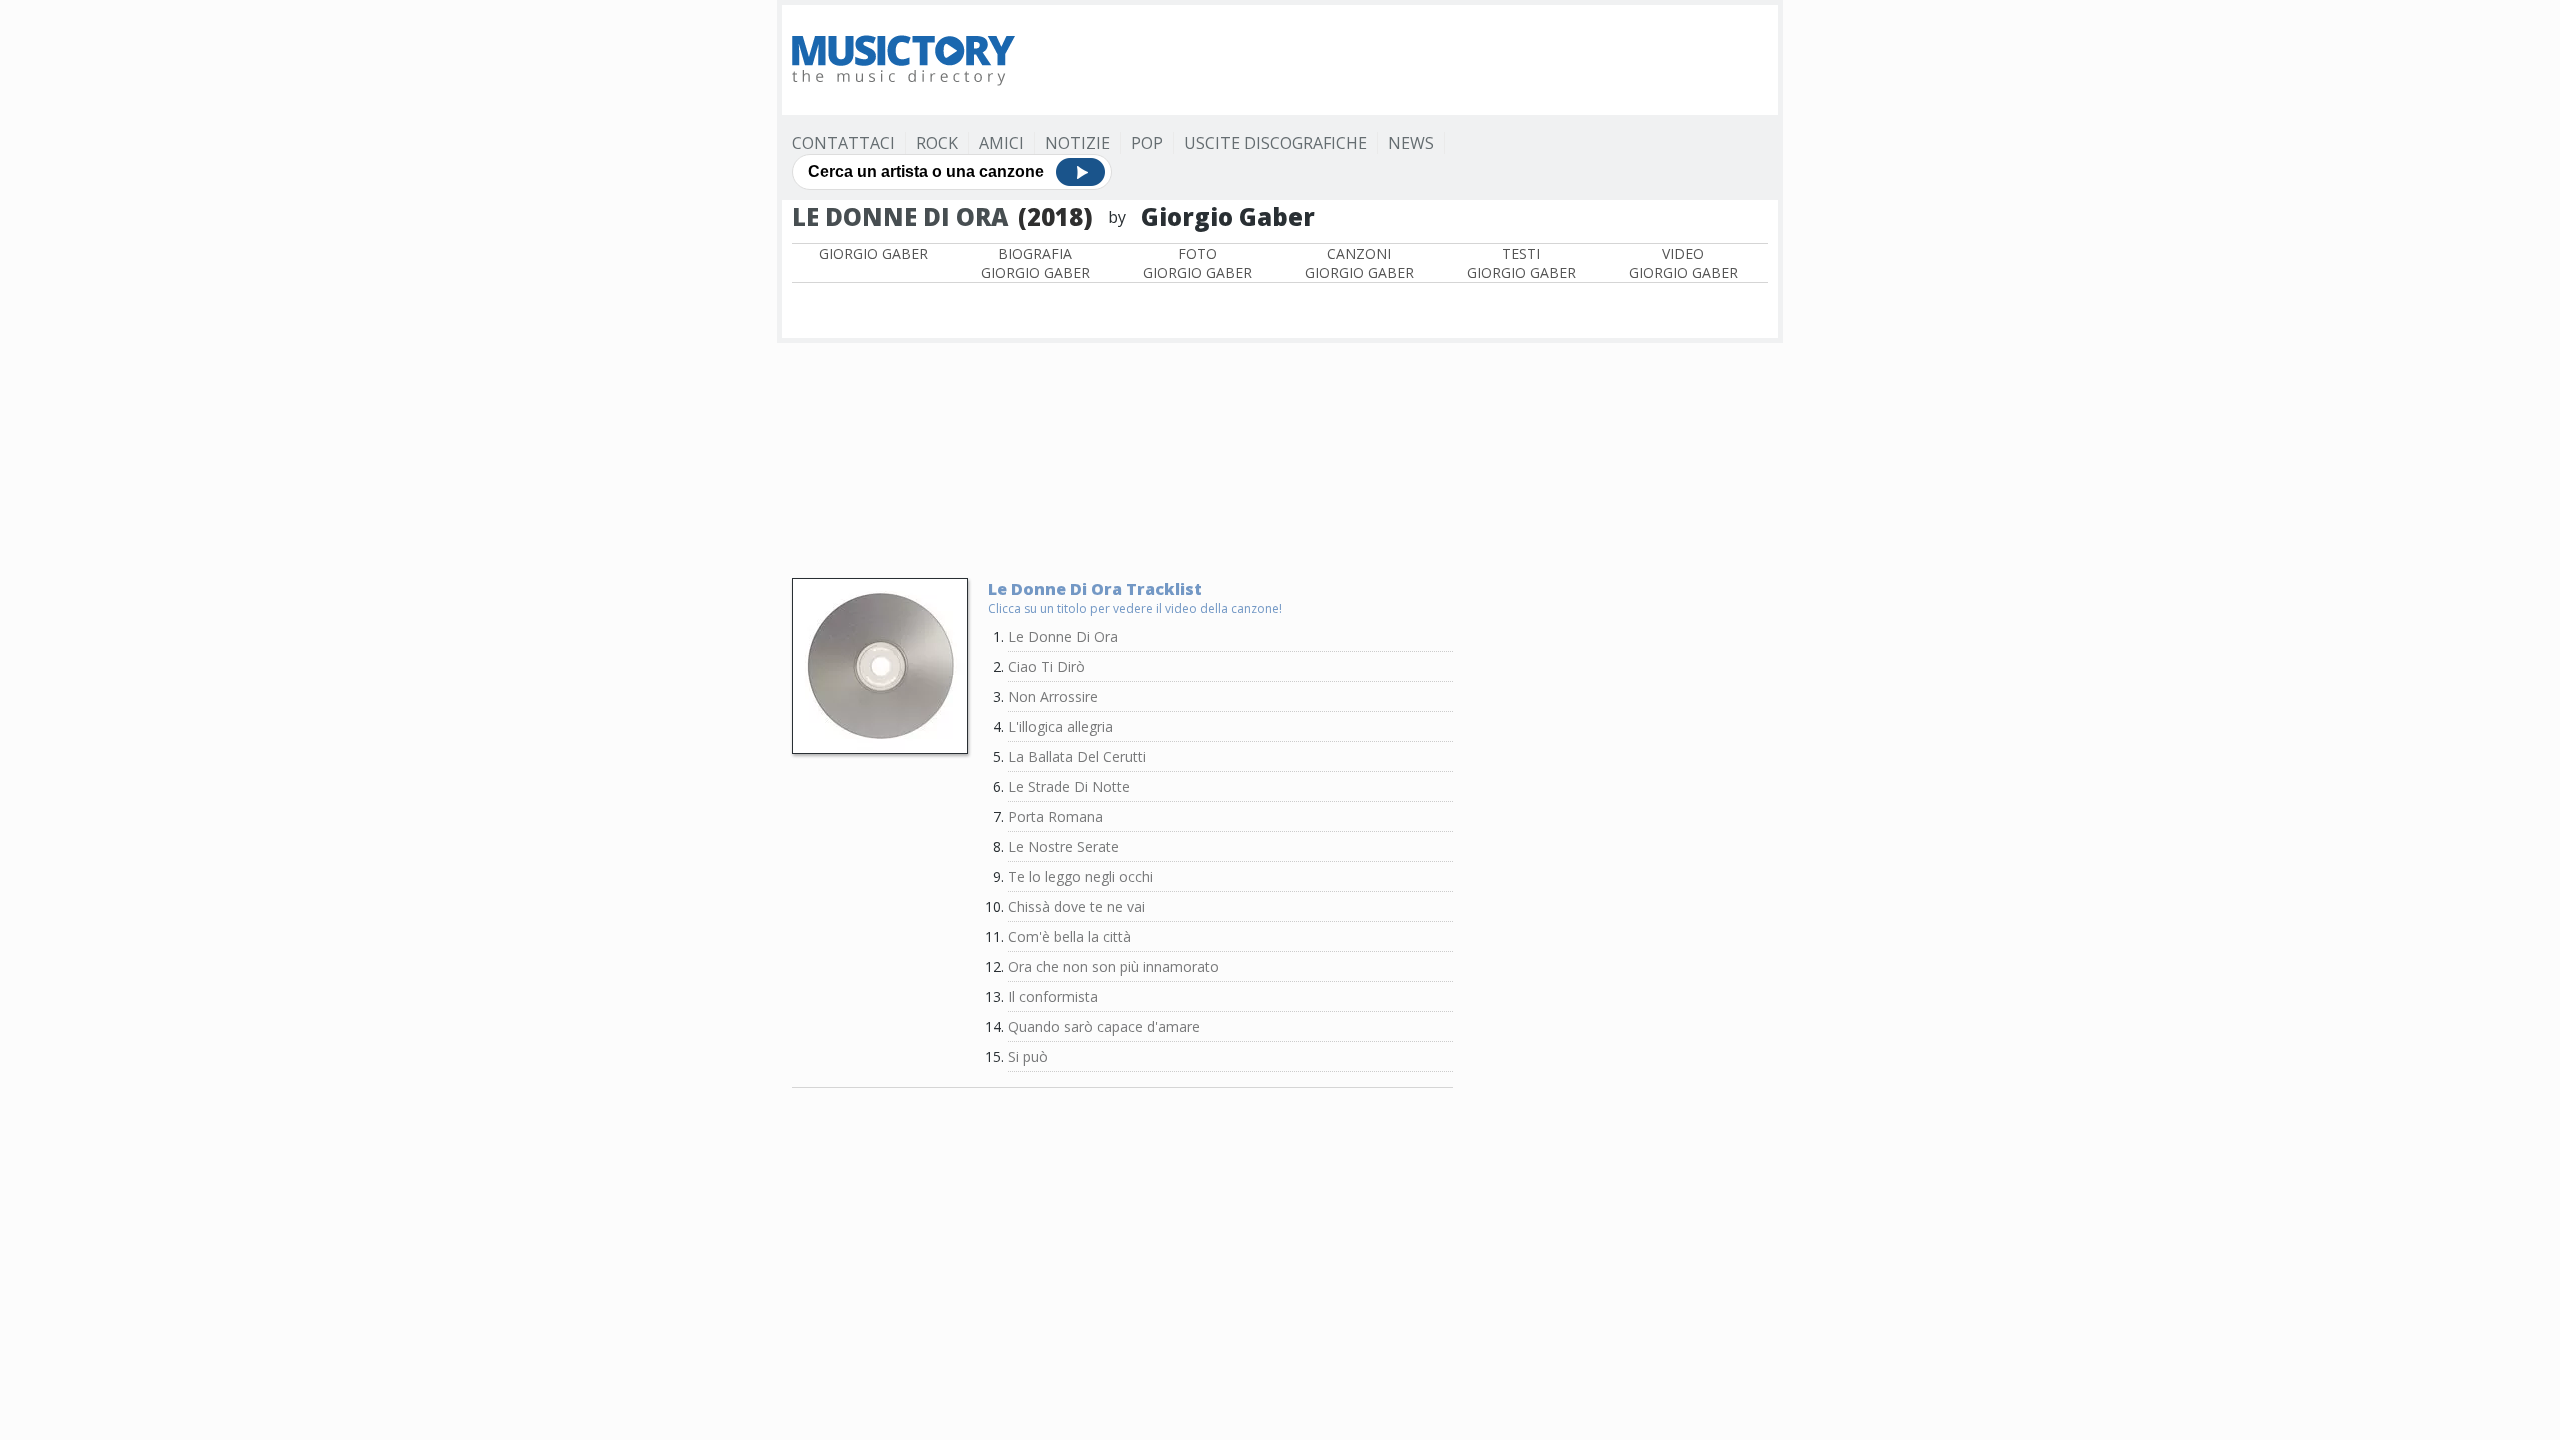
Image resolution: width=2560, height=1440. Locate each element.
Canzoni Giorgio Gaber (1359, 263)
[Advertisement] (1404, 60)
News (1411, 143)
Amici (1001, 143)
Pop (1147, 143)
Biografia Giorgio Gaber (1035, 263)
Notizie (1077, 143)
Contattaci (843, 143)
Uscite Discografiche (1275, 143)
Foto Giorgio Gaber (1197, 263)
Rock (937, 143)
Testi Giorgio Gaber (1521, 263)
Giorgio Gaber (873, 253)
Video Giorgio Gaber (1683, 263)
